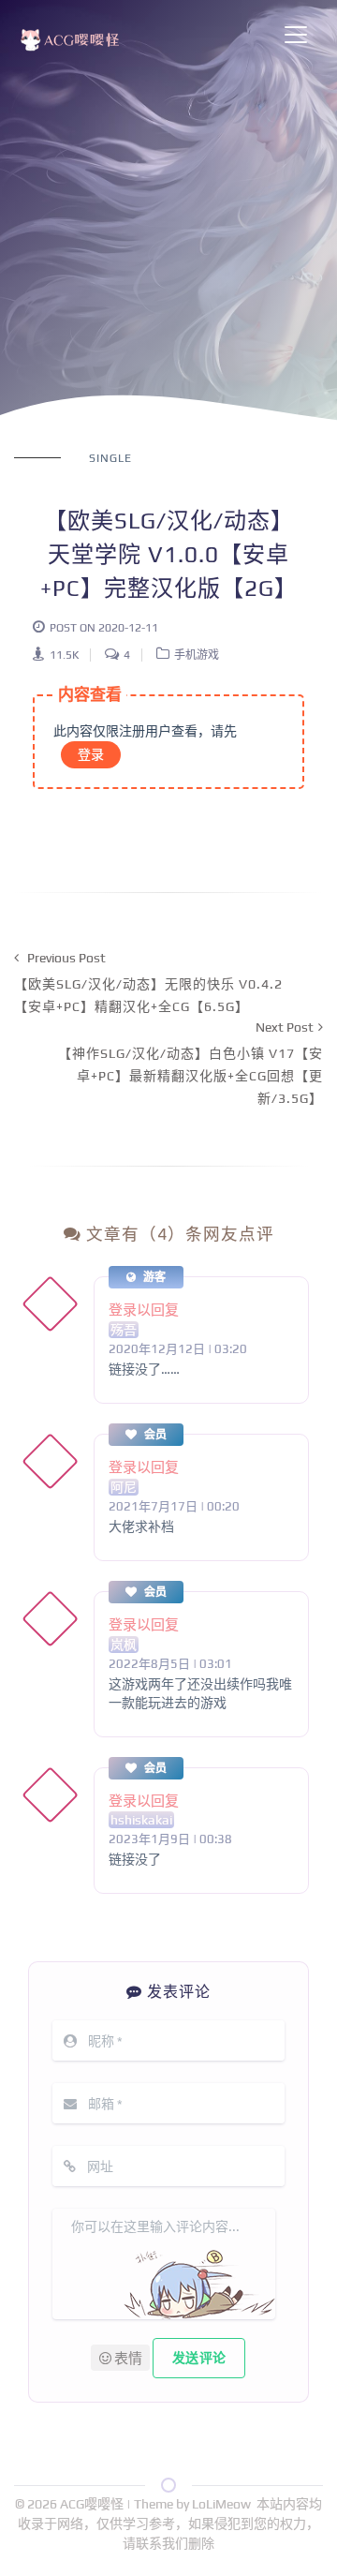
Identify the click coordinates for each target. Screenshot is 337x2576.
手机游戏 (197, 655)
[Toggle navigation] (296, 35)
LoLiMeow (221, 2504)
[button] (120, 2358)
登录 (91, 754)
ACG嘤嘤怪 (93, 2504)
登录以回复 (144, 1310)
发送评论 (199, 2358)
